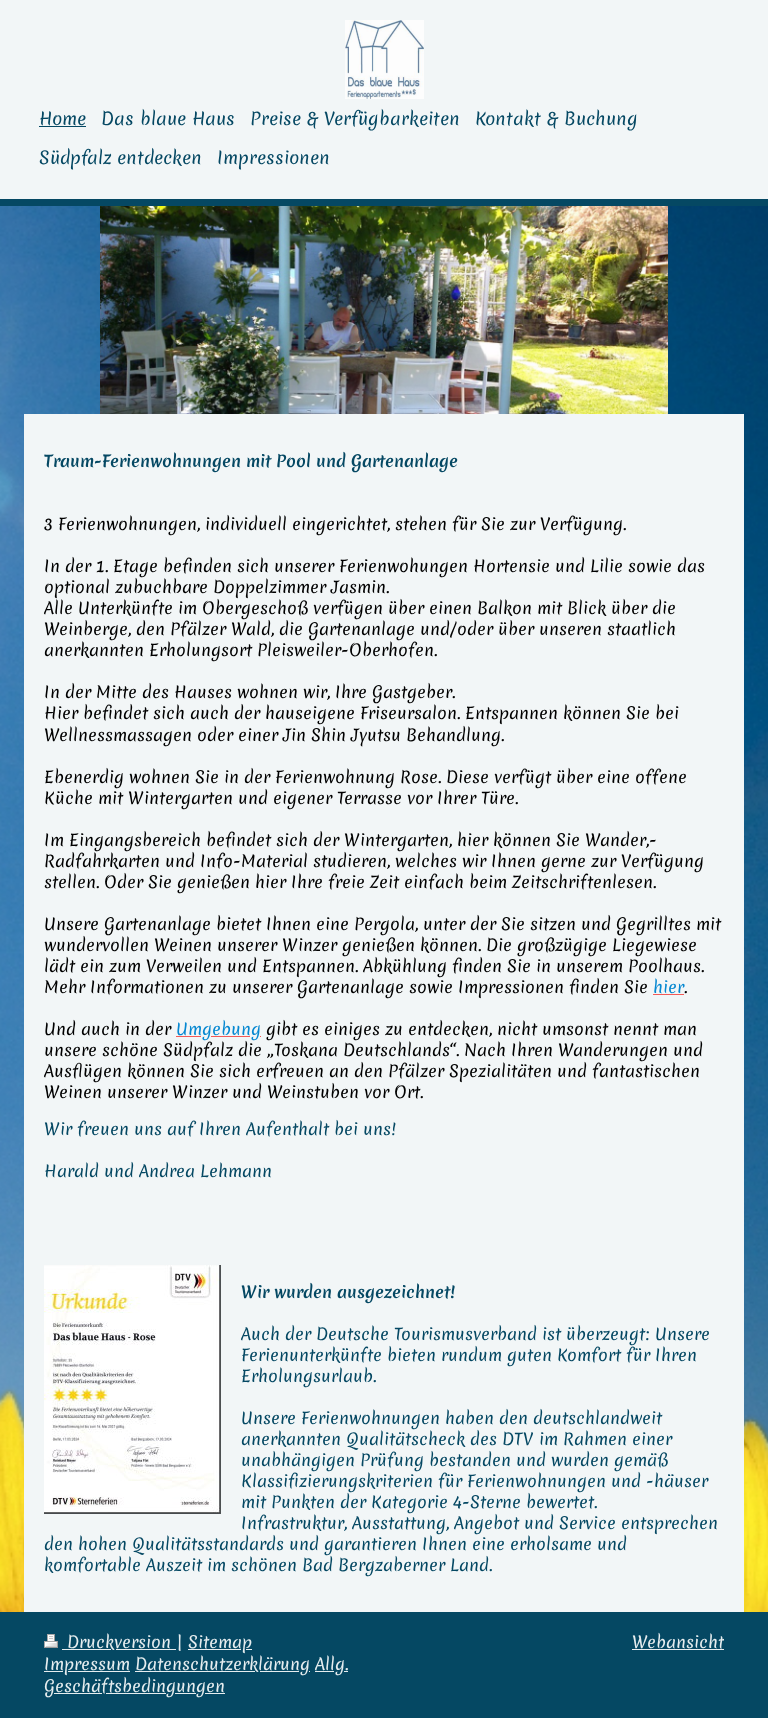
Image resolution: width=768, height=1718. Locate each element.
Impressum (87, 1664)
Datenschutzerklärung (222, 1664)
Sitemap (220, 1642)
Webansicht (678, 1642)
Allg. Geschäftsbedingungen (196, 1675)
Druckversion (119, 1642)
